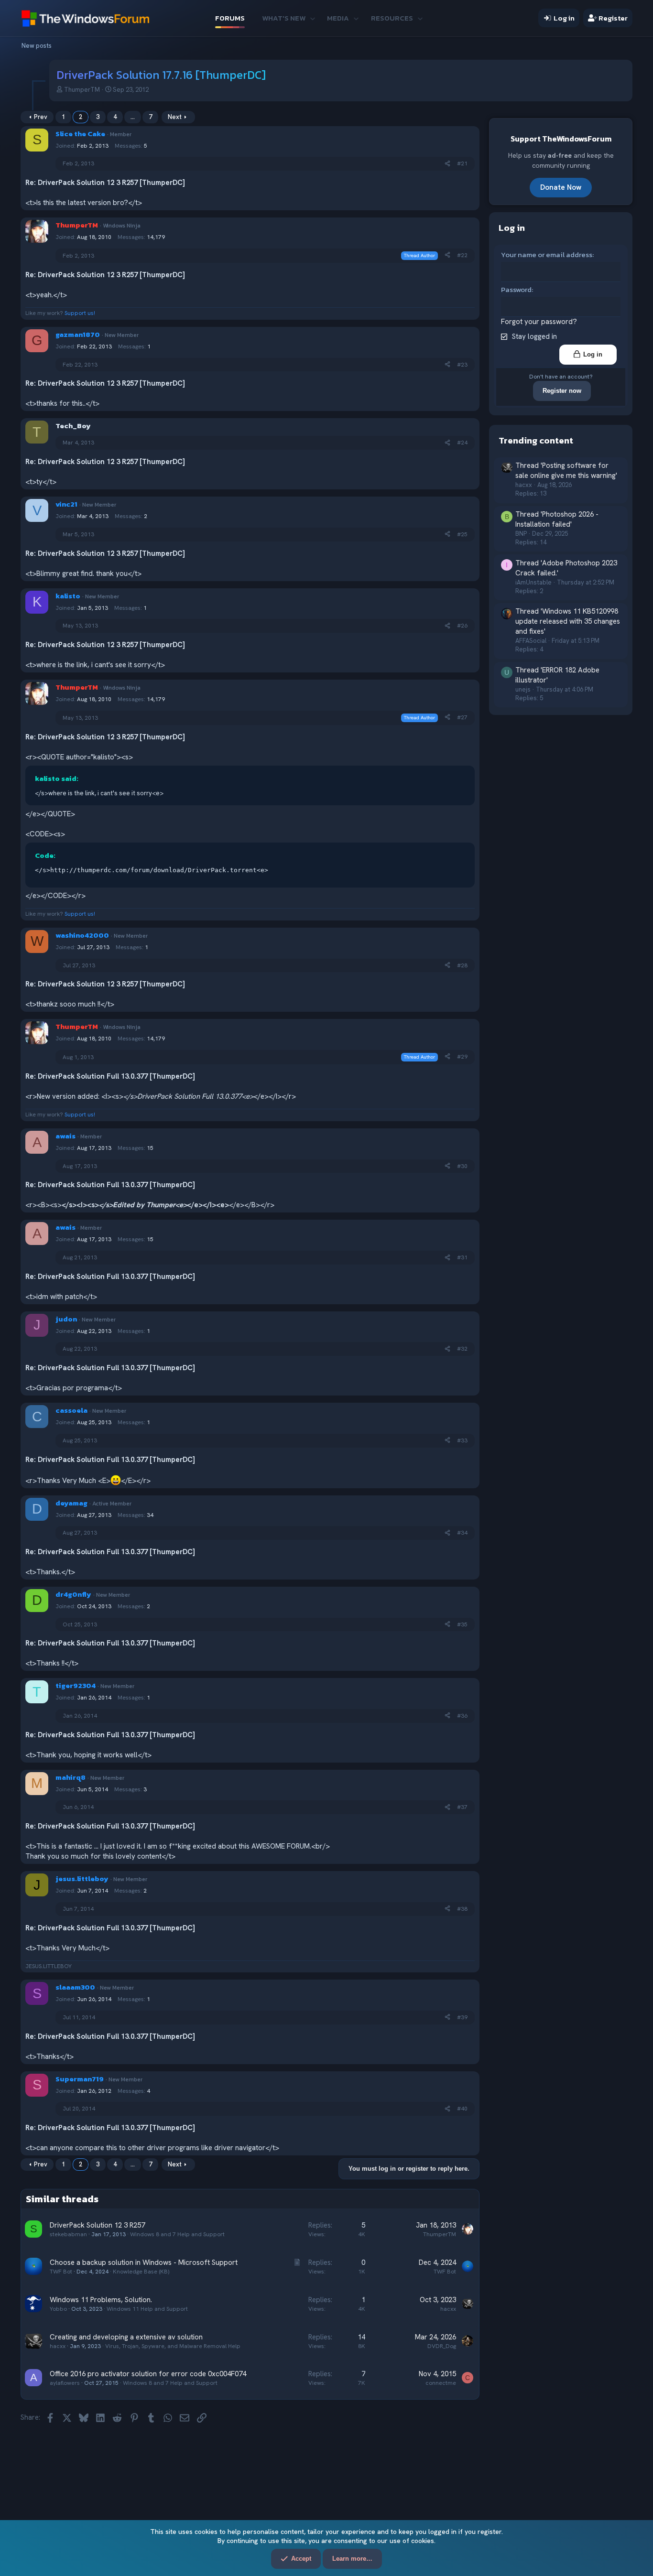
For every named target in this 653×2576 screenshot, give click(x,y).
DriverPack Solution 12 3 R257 (97, 2225)
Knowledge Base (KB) (141, 2272)
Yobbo (58, 2309)
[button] (312, 18)
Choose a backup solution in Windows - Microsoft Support (144, 2262)
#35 (462, 1624)
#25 (462, 534)
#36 (462, 1716)
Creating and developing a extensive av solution (126, 2337)
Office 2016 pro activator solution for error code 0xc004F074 (148, 2374)
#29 (462, 1057)
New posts (37, 46)
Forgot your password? (539, 322)
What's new (284, 18)
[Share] (447, 164)
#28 (462, 965)
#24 (462, 443)
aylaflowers (65, 2383)
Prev (41, 117)
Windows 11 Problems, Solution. (101, 2300)
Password (516, 289)
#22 (462, 255)
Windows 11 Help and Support (147, 2309)
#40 (462, 2109)
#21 (462, 163)
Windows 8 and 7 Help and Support (177, 2234)
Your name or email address (547, 254)
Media (338, 18)
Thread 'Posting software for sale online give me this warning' (566, 471)
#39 (462, 2017)
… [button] (133, 117)
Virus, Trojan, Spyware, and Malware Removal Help (173, 2346)
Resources (392, 18)
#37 (462, 1807)
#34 (462, 1533)
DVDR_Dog (442, 2346)
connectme (441, 2383)
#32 (462, 1349)
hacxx (448, 2309)
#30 (462, 1166)
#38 (462, 1909)
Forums (230, 18)
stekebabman (68, 2234)
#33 (462, 1440)
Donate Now (561, 187)
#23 (462, 365)
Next (175, 117)
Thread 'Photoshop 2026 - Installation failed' (557, 519)
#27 (462, 717)
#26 (462, 626)
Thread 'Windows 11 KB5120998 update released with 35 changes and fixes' (568, 621)
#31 (462, 1257)
